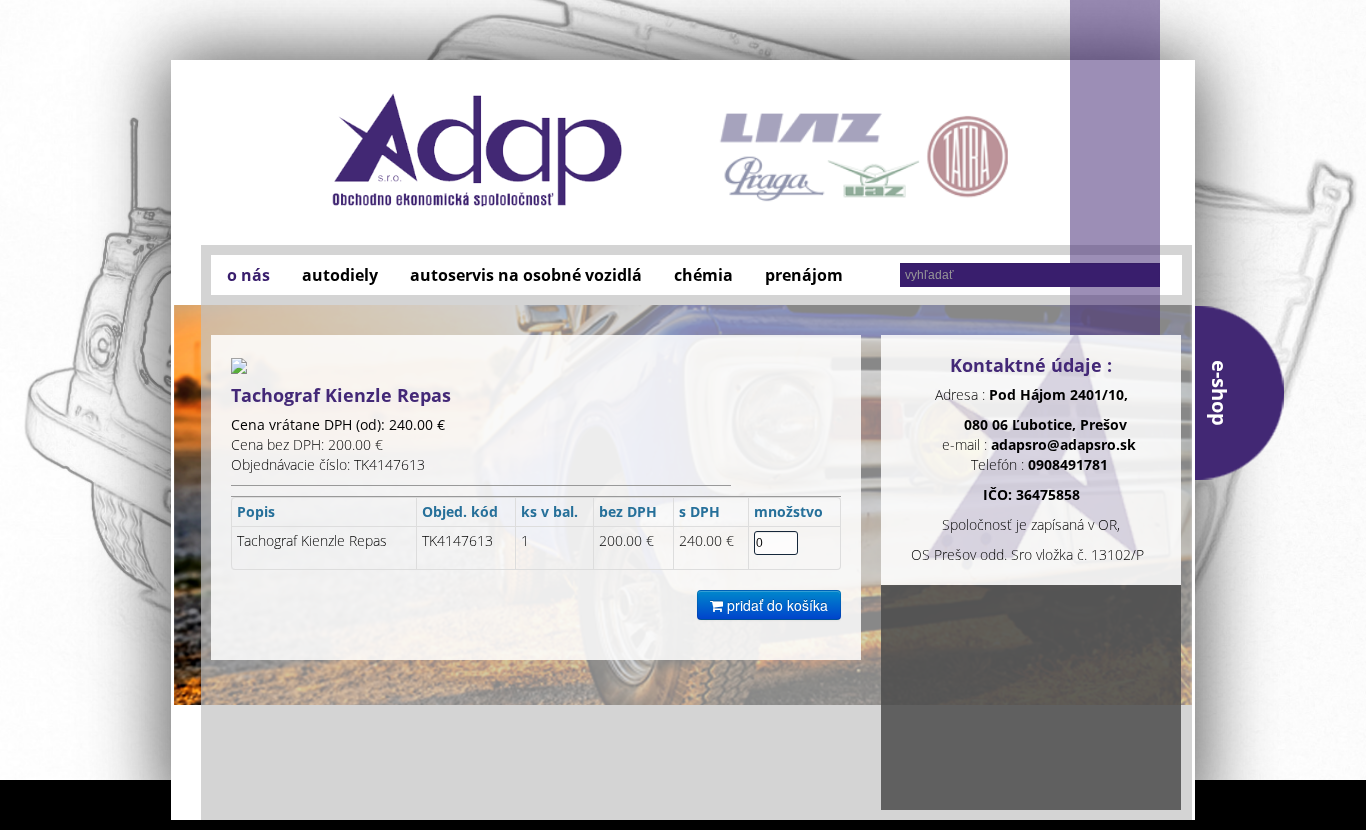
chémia (703, 275)
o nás (248, 275)
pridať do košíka (775, 605)
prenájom (804, 275)
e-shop (1219, 393)
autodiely (340, 275)
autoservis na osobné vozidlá (526, 275)
